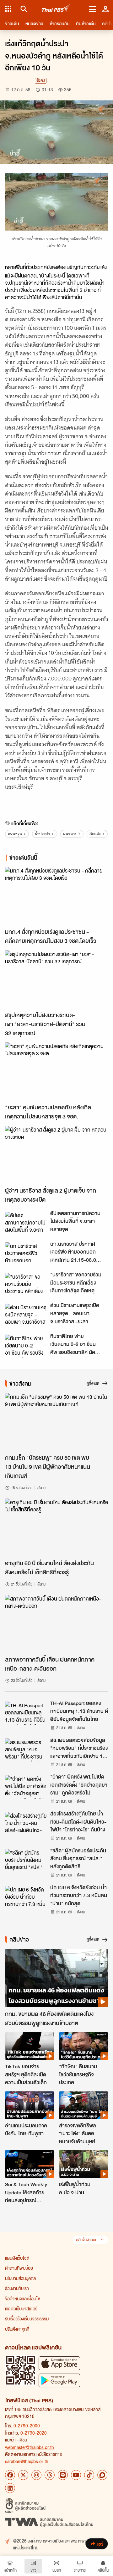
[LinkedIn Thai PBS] (10, 2488)
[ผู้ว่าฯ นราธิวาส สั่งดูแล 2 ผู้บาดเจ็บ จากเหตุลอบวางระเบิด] (56, 1155)
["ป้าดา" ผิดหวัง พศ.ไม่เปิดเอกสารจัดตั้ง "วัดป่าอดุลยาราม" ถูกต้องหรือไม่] (26, 1787)
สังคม (41, 81)
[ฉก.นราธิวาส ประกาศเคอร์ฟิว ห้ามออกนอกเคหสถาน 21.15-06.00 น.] (26, 1254)
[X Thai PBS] (23, 2475)
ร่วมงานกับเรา (17, 2288)
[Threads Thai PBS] (50, 2475)
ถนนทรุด (15, 834)
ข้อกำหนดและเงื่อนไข (22, 2299)
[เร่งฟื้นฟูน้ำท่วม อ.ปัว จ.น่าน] (83, 2164)
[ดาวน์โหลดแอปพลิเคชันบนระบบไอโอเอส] (59, 2363)
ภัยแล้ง (95, 834)
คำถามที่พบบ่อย (19, 2268)
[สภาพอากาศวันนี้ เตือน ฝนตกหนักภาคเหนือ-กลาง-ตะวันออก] (56, 1624)
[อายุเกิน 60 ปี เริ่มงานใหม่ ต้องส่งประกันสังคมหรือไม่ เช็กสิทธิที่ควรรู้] (56, 1527)
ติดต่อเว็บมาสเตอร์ (21, 2309)
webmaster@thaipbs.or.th (30, 2447)
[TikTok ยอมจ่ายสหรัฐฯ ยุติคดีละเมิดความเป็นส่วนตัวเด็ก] (30, 2046)
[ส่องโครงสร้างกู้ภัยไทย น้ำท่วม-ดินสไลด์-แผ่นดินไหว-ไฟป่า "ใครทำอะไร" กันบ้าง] (26, 1824)
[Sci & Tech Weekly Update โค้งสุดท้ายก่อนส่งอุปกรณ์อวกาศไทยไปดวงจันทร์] (30, 2164)
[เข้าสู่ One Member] (105, 9)
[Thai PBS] (56, 9)
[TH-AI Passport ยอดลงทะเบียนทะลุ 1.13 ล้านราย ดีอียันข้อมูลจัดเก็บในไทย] (26, 1713)
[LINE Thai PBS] (63, 2475)
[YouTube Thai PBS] (76, 2475)
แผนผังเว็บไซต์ (17, 2258)
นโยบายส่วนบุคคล (20, 2278)
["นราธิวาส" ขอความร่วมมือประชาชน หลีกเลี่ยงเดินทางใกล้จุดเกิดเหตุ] (26, 1285)
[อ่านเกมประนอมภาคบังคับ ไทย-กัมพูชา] (30, 2105)
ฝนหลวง (70, 834)
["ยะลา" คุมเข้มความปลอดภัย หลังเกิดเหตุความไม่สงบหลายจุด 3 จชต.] (56, 1071)
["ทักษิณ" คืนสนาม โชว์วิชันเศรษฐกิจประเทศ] (83, 2046)
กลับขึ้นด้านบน (87, 2240)
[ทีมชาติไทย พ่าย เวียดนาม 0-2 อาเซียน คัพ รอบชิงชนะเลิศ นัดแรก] (26, 1346)
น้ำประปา (42, 834)
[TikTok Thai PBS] (89, 2475)
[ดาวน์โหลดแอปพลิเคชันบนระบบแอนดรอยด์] (59, 2380)
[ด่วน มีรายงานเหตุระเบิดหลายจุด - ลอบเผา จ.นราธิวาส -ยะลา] (26, 1315)
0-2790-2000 (27, 2426)
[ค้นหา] (23, 9)
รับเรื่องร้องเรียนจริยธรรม (27, 2319)
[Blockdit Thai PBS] (102, 2475)
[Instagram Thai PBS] (36, 2475)
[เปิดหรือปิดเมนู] (92, 9)
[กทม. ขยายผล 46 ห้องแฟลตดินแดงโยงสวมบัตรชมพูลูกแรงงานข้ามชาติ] (56, 1978)
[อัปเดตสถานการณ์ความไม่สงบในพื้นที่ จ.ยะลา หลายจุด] (26, 1223)
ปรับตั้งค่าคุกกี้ (17, 2329)
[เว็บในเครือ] (8, 9)
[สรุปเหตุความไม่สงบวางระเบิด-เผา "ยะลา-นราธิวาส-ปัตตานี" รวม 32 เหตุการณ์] (56, 979)
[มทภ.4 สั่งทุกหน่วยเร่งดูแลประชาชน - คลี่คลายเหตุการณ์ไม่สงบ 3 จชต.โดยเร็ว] (56, 896)
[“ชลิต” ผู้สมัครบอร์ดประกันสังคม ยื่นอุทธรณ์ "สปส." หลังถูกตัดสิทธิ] (26, 1861)
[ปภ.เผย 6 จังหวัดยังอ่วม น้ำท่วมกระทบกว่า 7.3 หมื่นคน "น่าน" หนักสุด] (26, 1897)
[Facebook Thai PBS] (10, 2475)
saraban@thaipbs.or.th (27, 2461)
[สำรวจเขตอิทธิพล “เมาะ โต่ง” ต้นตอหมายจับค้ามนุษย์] (83, 2105)
